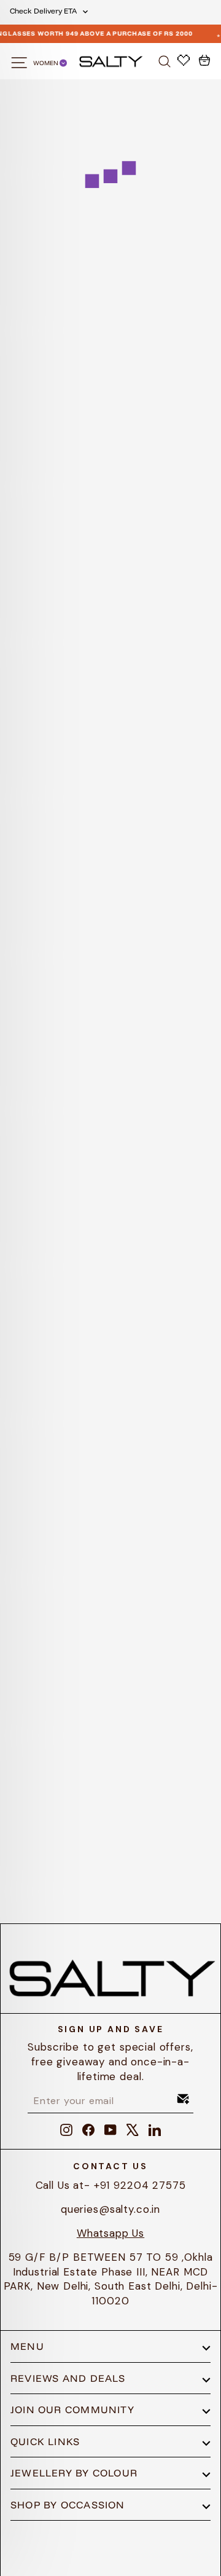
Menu (27, 2346)
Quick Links (45, 2441)
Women (46, 63)
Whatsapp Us (110, 2233)
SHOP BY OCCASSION (68, 2505)
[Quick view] (85, 308)
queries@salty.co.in (110, 2209)
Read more (110, 1355)
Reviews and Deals (68, 2378)
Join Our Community (72, 2409)
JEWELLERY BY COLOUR (74, 2473)
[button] (92, 338)
